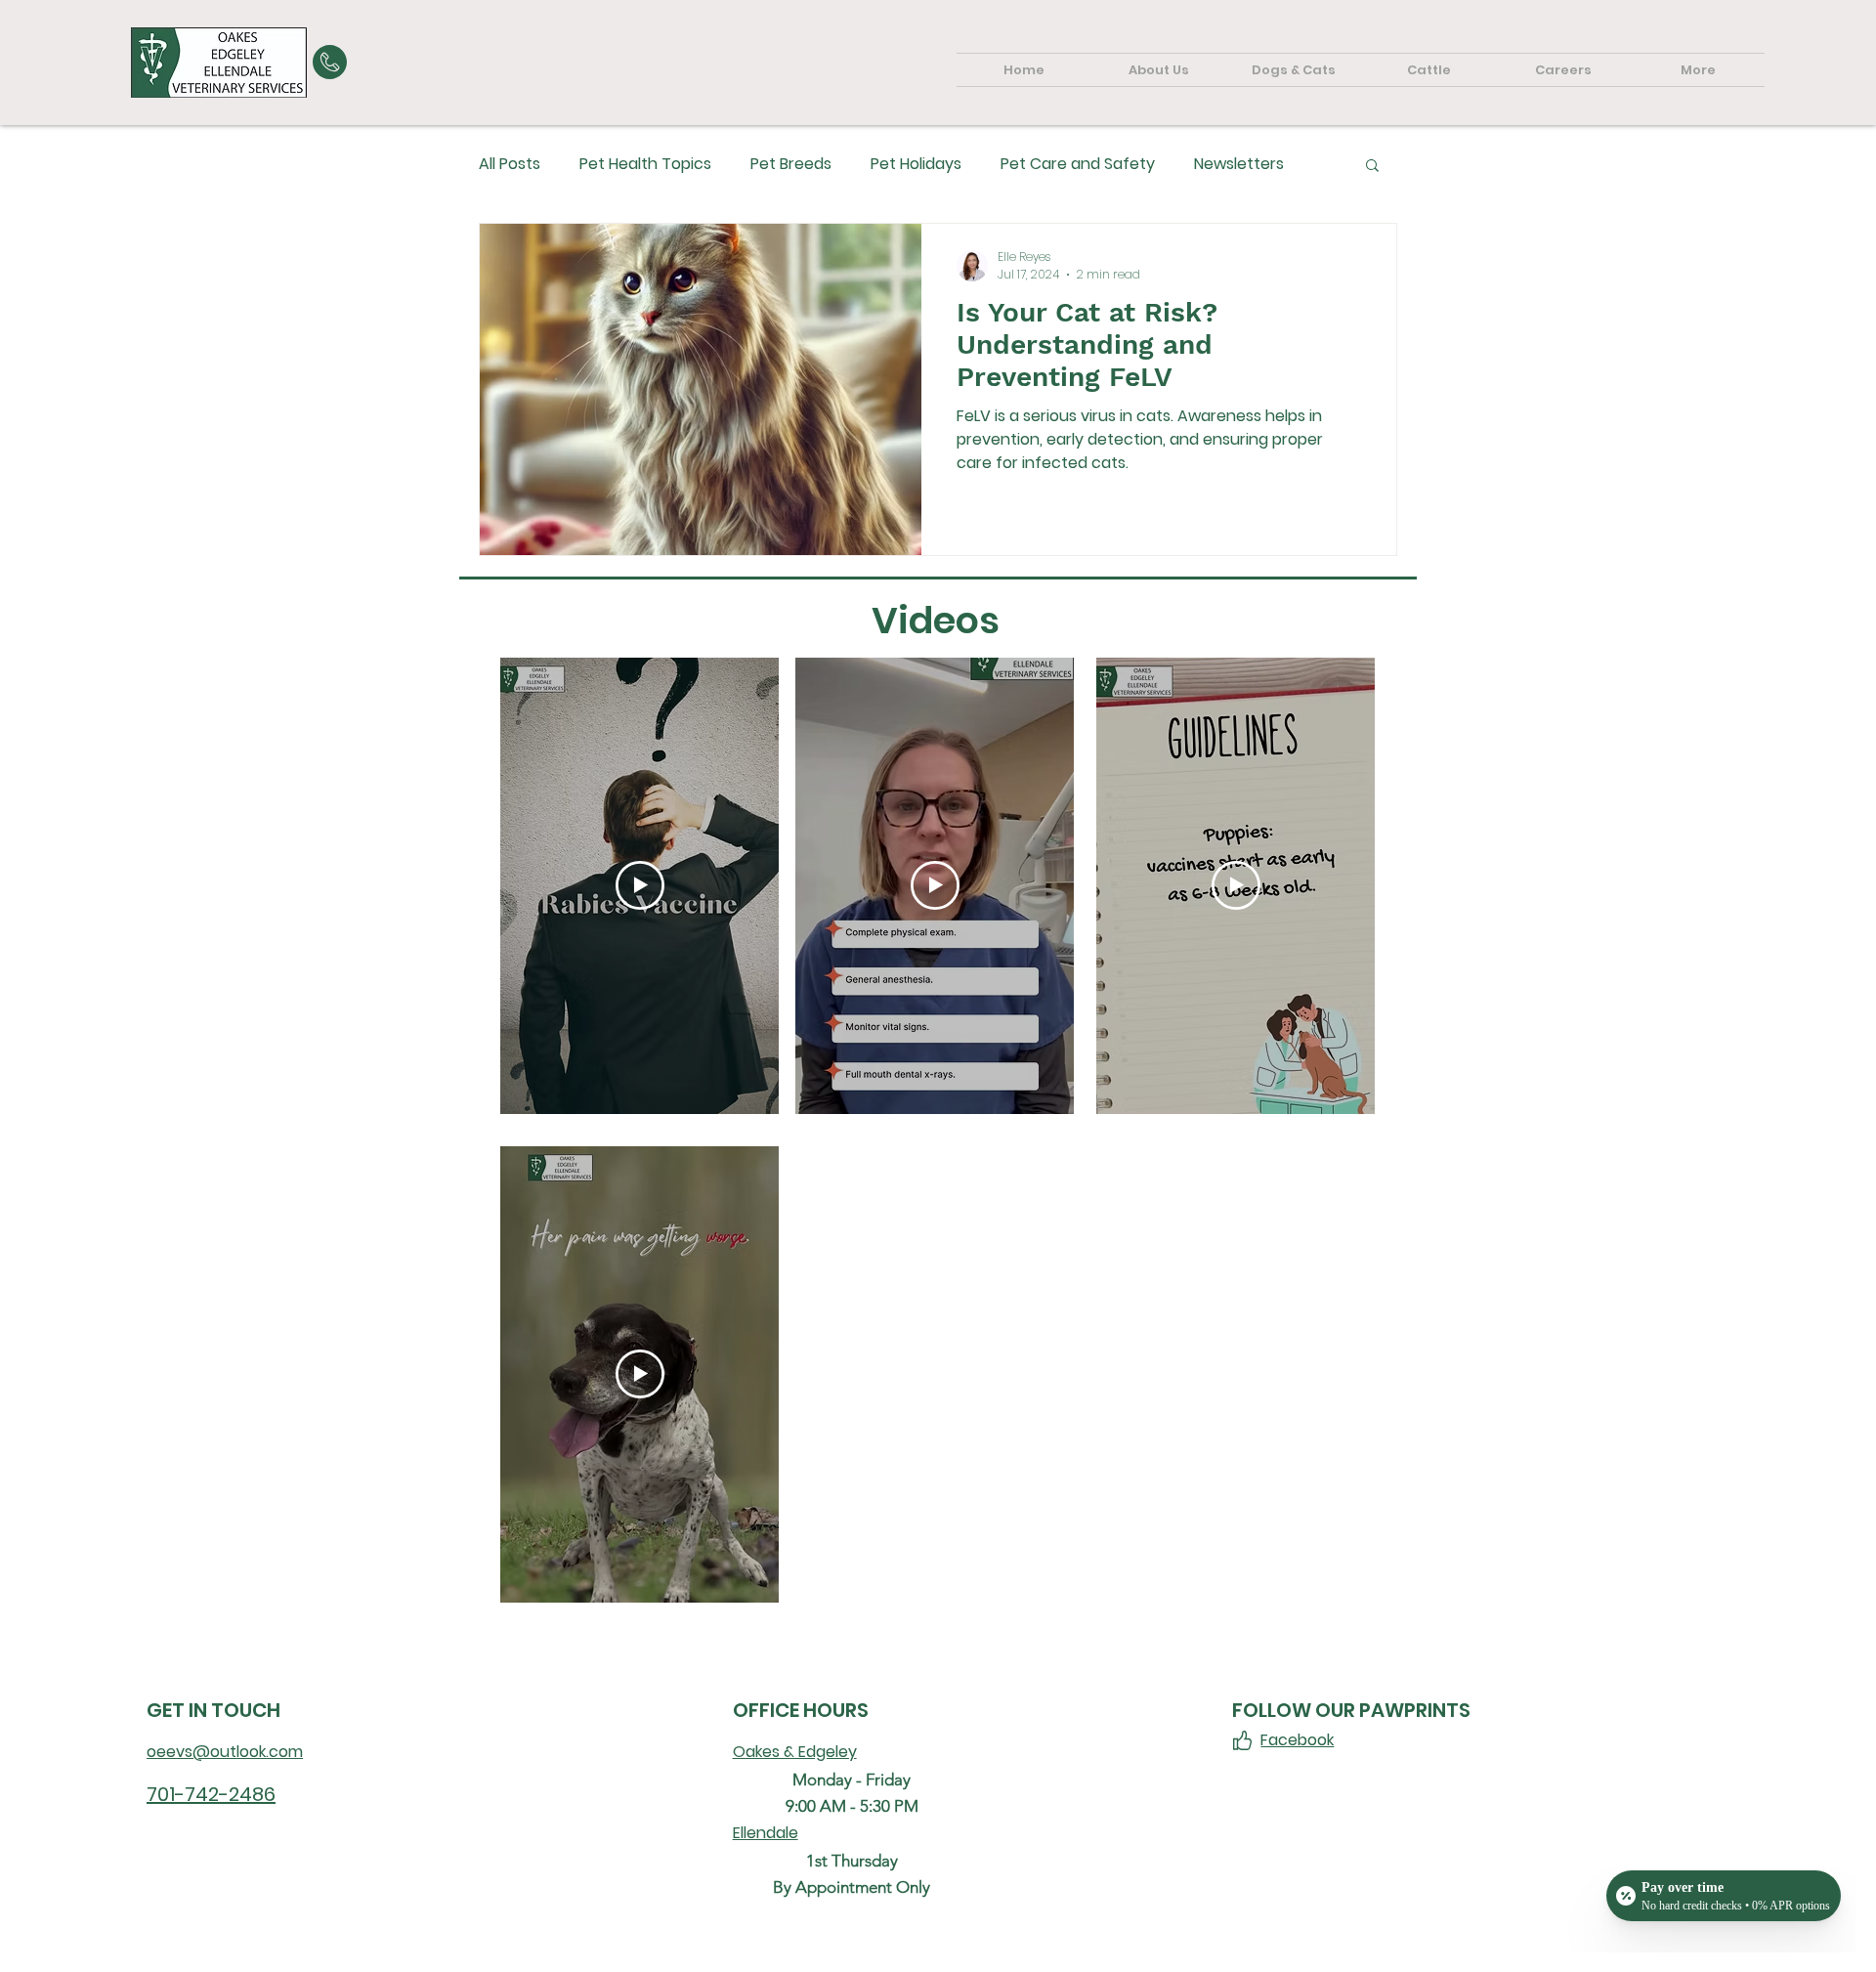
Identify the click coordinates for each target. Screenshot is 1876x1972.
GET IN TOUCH (213, 1710)
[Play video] (640, 885)
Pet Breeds (791, 164)
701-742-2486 (211, 1794)
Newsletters (1239, 164)
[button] (1372, 167)
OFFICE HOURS (801, 1710)
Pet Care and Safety (1078, 164)
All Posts (510, 164)
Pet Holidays (916, 164)
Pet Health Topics (645, 164)
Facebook (1297, 1740)
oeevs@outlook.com (225, 1752)
